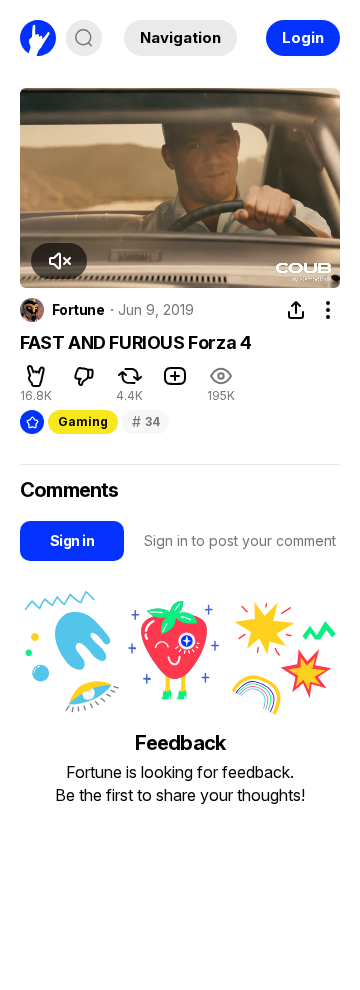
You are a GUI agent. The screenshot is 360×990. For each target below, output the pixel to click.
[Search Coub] (84, 38)
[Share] (296, 310)
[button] (59, 261)
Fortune (78, 310)
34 (145, 421)
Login (303, 37)
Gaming (83, 421)
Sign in (72, 540)
